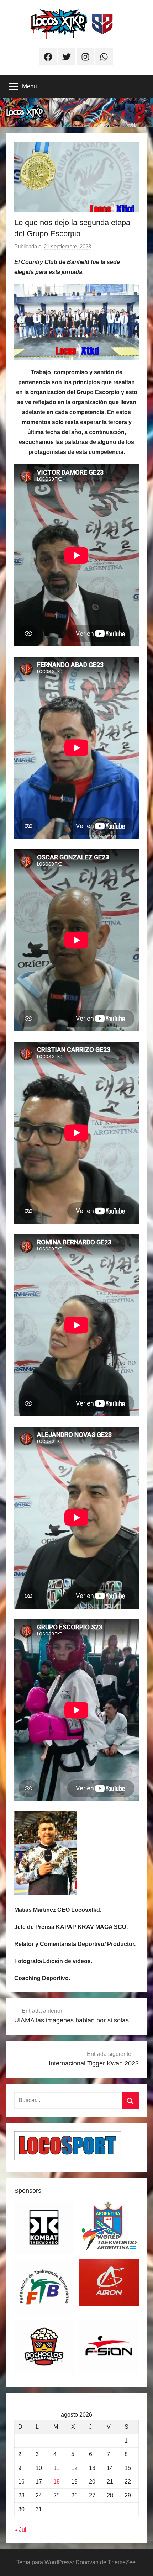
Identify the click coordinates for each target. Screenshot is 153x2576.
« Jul (20, 2530)
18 (57, 2482)
